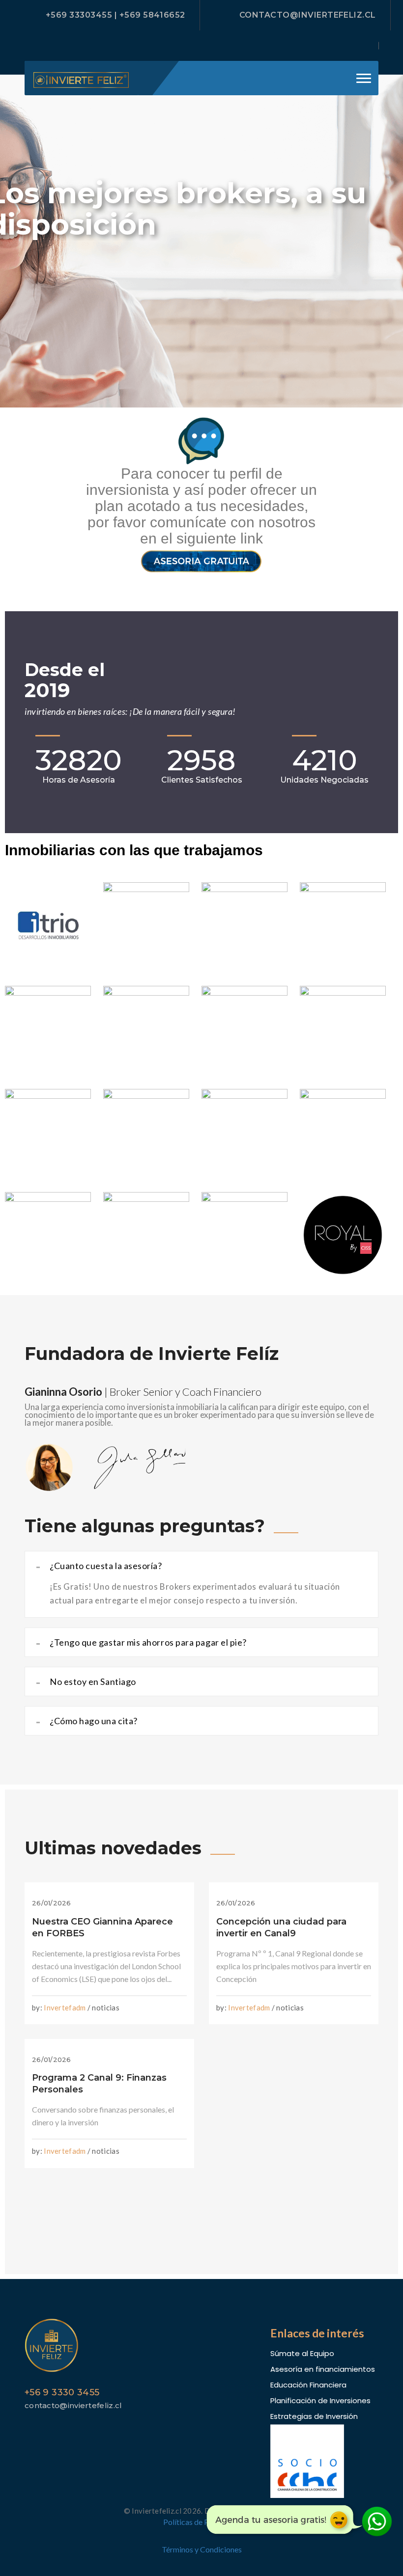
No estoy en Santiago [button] (86, 1681)
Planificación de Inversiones (320, 2400)
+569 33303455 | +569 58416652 (115, 15)
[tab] (201, 1566)
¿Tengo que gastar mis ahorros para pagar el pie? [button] (141, 1642)
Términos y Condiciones (202, 2549)
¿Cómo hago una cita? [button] (87, 1721)
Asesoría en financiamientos (323, 2369)
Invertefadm (65, 2007)
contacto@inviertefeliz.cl (308, 15)
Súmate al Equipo (302, 2353)
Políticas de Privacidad (202, 2522)
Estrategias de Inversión (314, 2416)
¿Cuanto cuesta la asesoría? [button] (99, 1566)
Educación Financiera (308, 2385)
